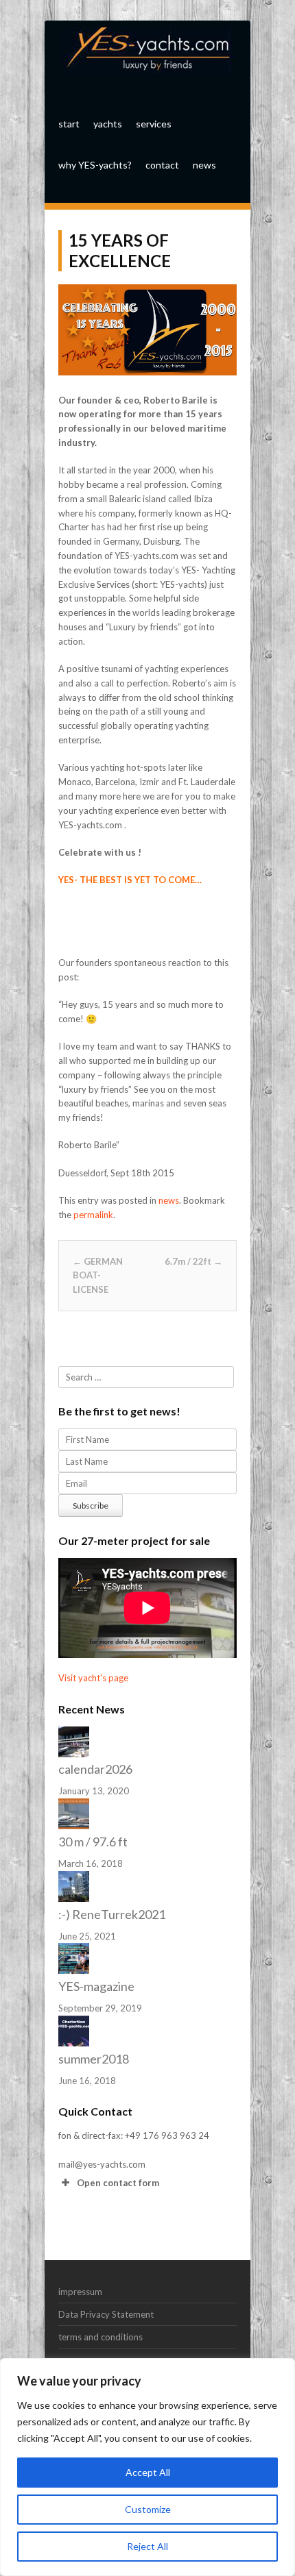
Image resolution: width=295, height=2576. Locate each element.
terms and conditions (101, 2337)
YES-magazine (96, 1986)
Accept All (148, 2472)
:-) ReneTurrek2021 (112, 1914)
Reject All (147, 2546)
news (204, 165)
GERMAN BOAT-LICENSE (98, 1276)
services (154, 124)
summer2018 (94, 2059)
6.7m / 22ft (193, 1261)
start (69, 124)
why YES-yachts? (95, 165)
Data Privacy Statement (106, 2314)
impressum (80, 2292)
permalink (93, 1215)
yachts (108, 124)
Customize (148, 2509)
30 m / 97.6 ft (93, 1842)
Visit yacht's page (93, 1678)
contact (162, 165)
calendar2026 (95, 1769)
